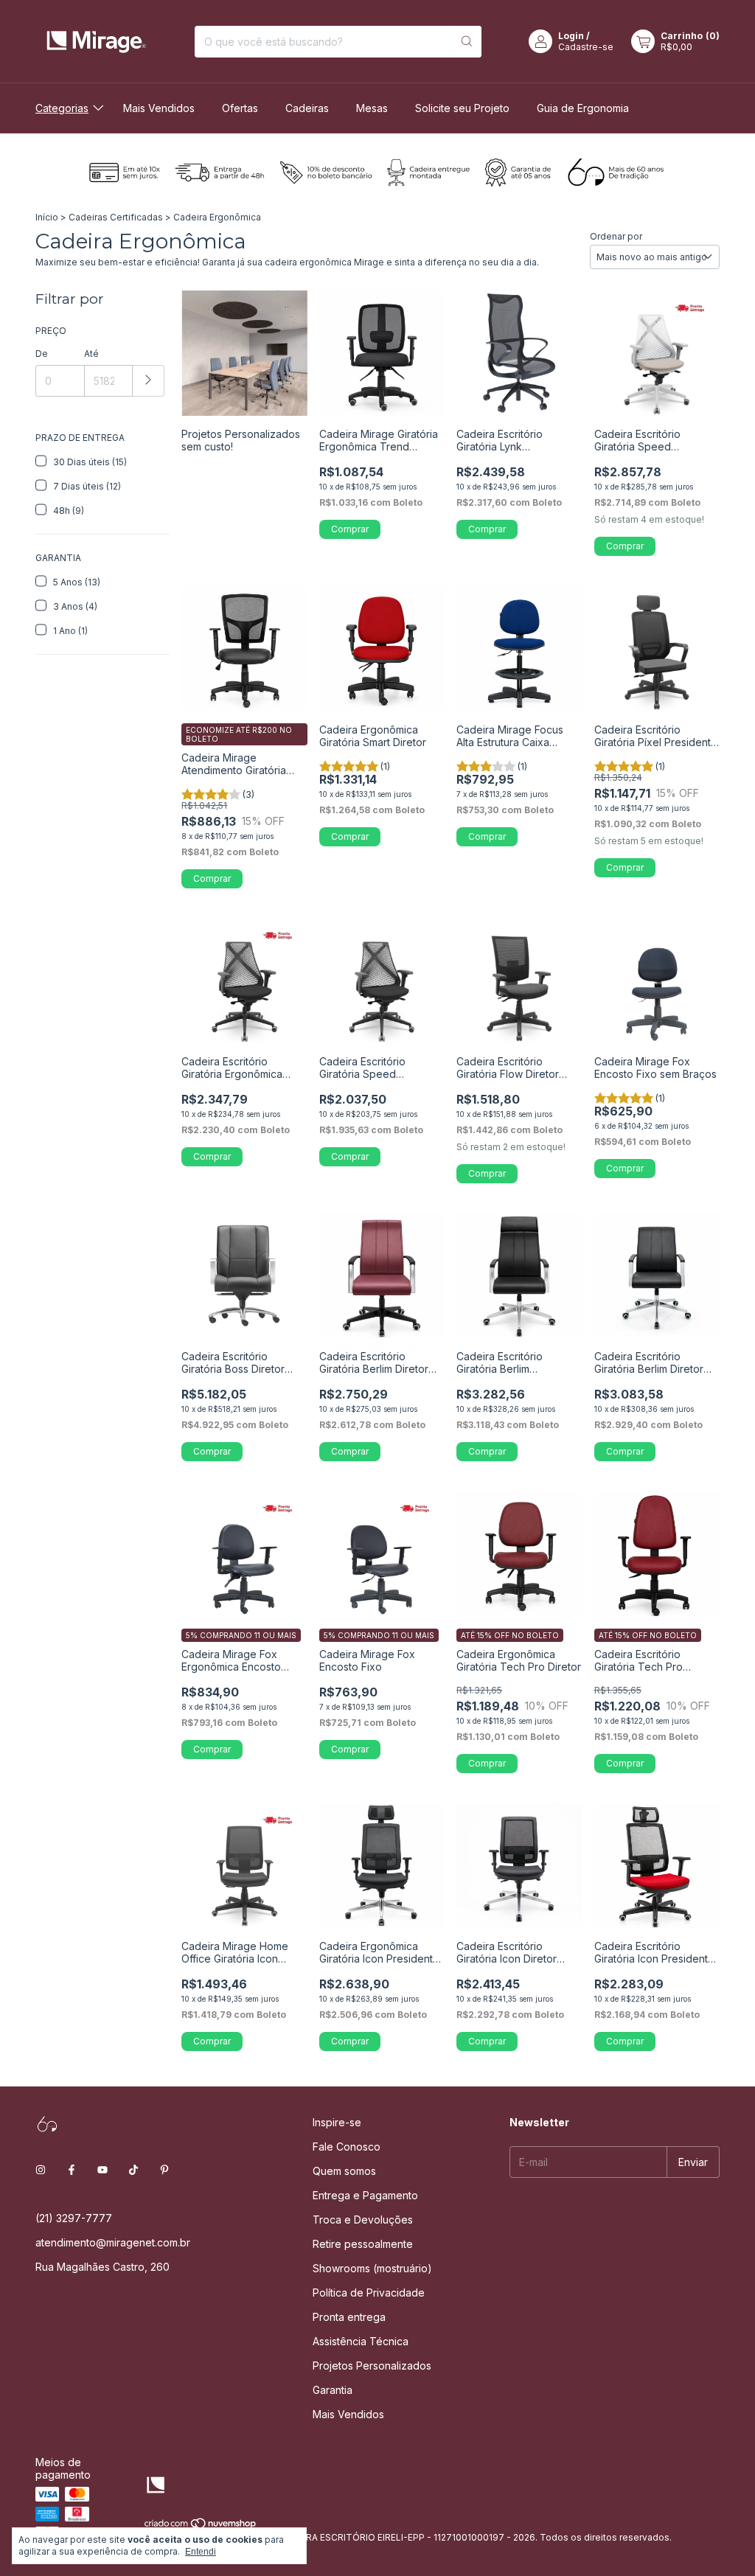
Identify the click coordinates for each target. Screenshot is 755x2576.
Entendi (201, 2552)
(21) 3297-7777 (74, 2218)
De (42, 354)
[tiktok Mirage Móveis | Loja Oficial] (133, 2170)
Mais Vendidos (159, 108)
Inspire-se (337, 2122)
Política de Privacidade (369, 2293)
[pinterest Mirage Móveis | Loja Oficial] (164, 2170)
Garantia (333, 2390)
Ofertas (240, 108)
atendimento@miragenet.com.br (113, 2242)
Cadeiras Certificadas (116, 217)
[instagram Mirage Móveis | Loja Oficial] (41, 2170)
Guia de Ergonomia (583, 108)
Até (91, 354)
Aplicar (149, 381)
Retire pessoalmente (363, 2244)
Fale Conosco (347, 2147)
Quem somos (344, 2171)
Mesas (372, 108)
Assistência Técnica (361, 2341)
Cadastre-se (586, 47)
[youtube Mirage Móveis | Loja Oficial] (102, 2170)
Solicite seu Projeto (462, 108)
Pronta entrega (349, 2317)
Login (571, 36)
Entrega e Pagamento (365, 2195)
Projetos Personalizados (372, 2366)
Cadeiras (307, 108)
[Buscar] (467, 42)
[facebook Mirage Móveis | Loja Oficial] (72, 2170)
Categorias (62, 108)
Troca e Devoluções (363, 2220)
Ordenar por (616, 236)
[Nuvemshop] (201, 2526)
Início (47, 217)
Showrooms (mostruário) (372, 2268)
